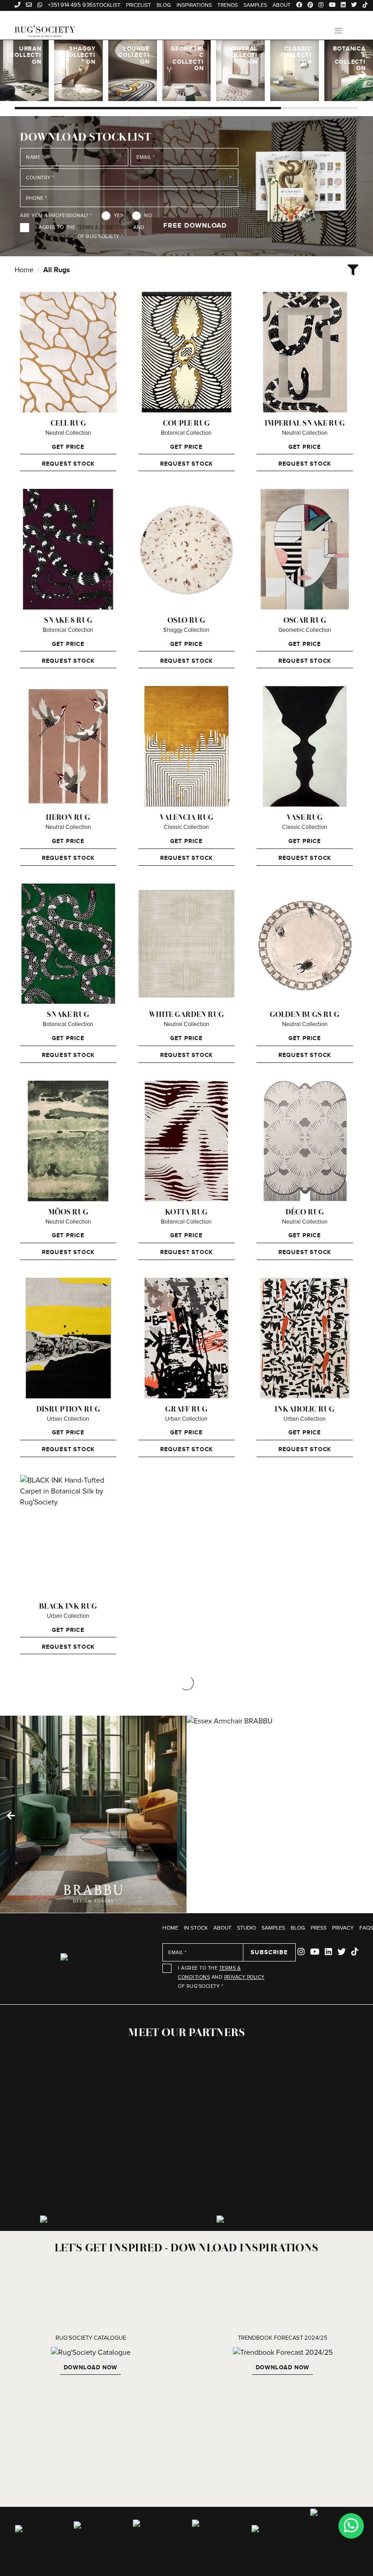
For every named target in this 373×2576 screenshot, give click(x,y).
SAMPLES (273, 1928)
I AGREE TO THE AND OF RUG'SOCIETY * (90, 232)
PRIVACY (343, 1928)
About (282, 5)
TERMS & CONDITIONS (104, 227)
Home (24, 270)
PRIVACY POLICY (56, 236)
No (148, 216)
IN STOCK (196, 1928)
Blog (164, 5)
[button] (338, 31)
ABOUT (222, 1928)
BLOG (298, 1928)
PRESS (319, 1928)
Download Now (91, 2367)
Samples (255, 5)
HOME (170, 1928)
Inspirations (194, 5)
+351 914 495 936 (70, 5)
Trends (228, 5)
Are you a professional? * (56, 216)
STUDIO (247, 1928)
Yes (118, 216)
